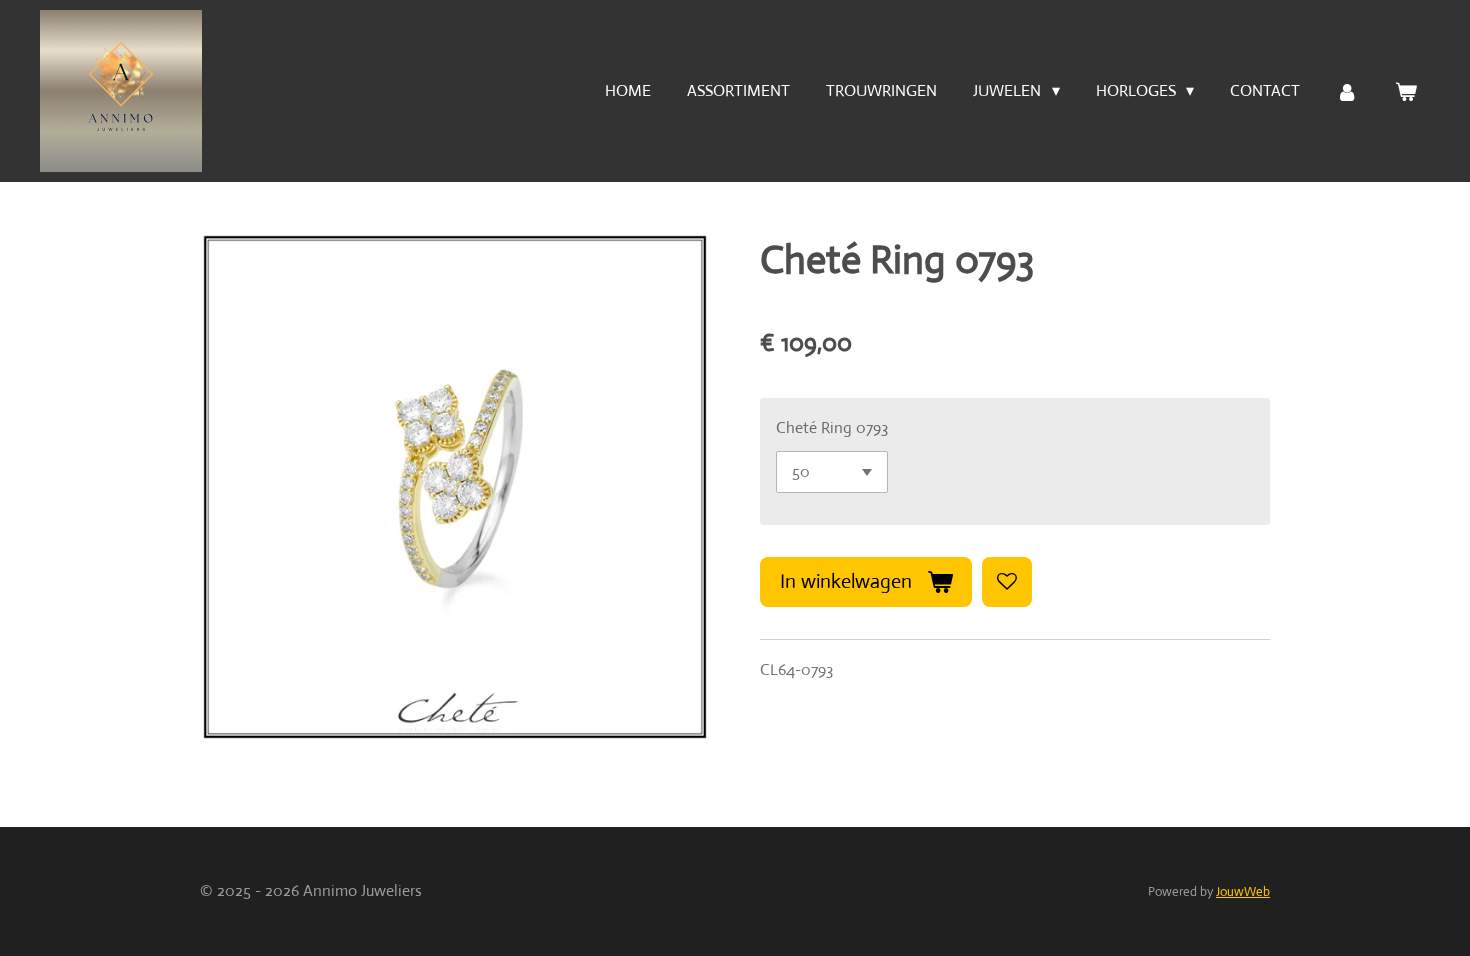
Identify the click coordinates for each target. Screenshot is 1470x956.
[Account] (1347, 91)
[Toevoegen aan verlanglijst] (1007, 582)
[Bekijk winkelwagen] (1406, 91)
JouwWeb (1243, 891)
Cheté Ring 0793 (832, 427)
